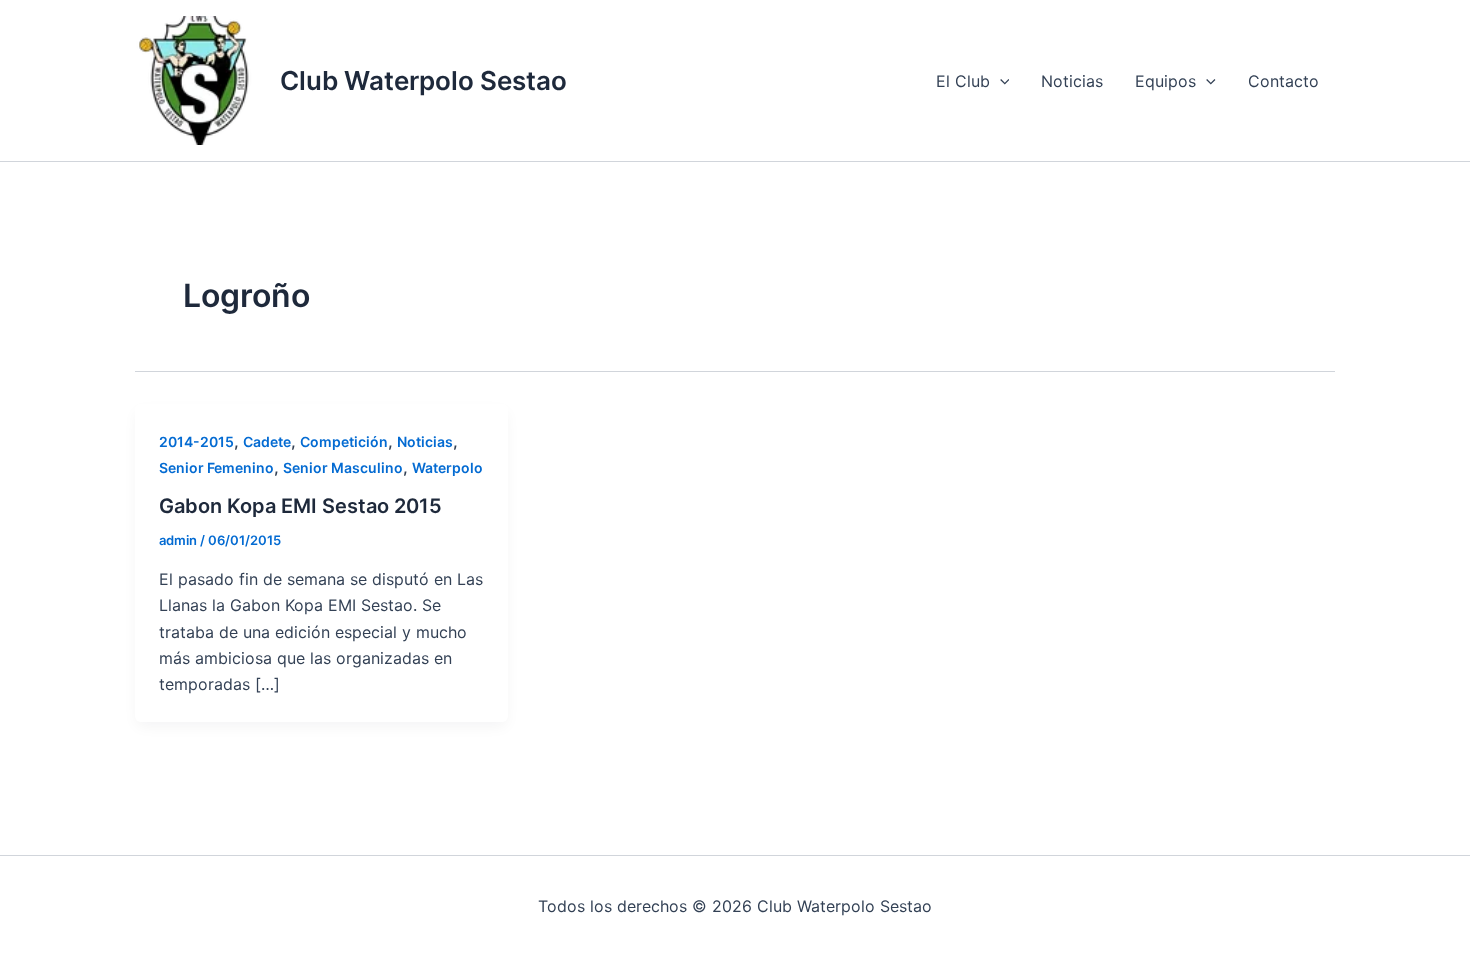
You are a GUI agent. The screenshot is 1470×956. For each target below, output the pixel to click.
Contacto (1283, 81)
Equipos (1165, 81)
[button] (1000, 81)
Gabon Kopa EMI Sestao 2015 (300, 506)
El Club (963, 81)
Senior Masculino (343, 467)
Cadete (267, 441)
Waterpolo (447, 467)
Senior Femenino (216, 467)
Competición (344, 441)
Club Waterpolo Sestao (423, 80)
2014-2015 (196, 441)
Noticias (1072, 81)
